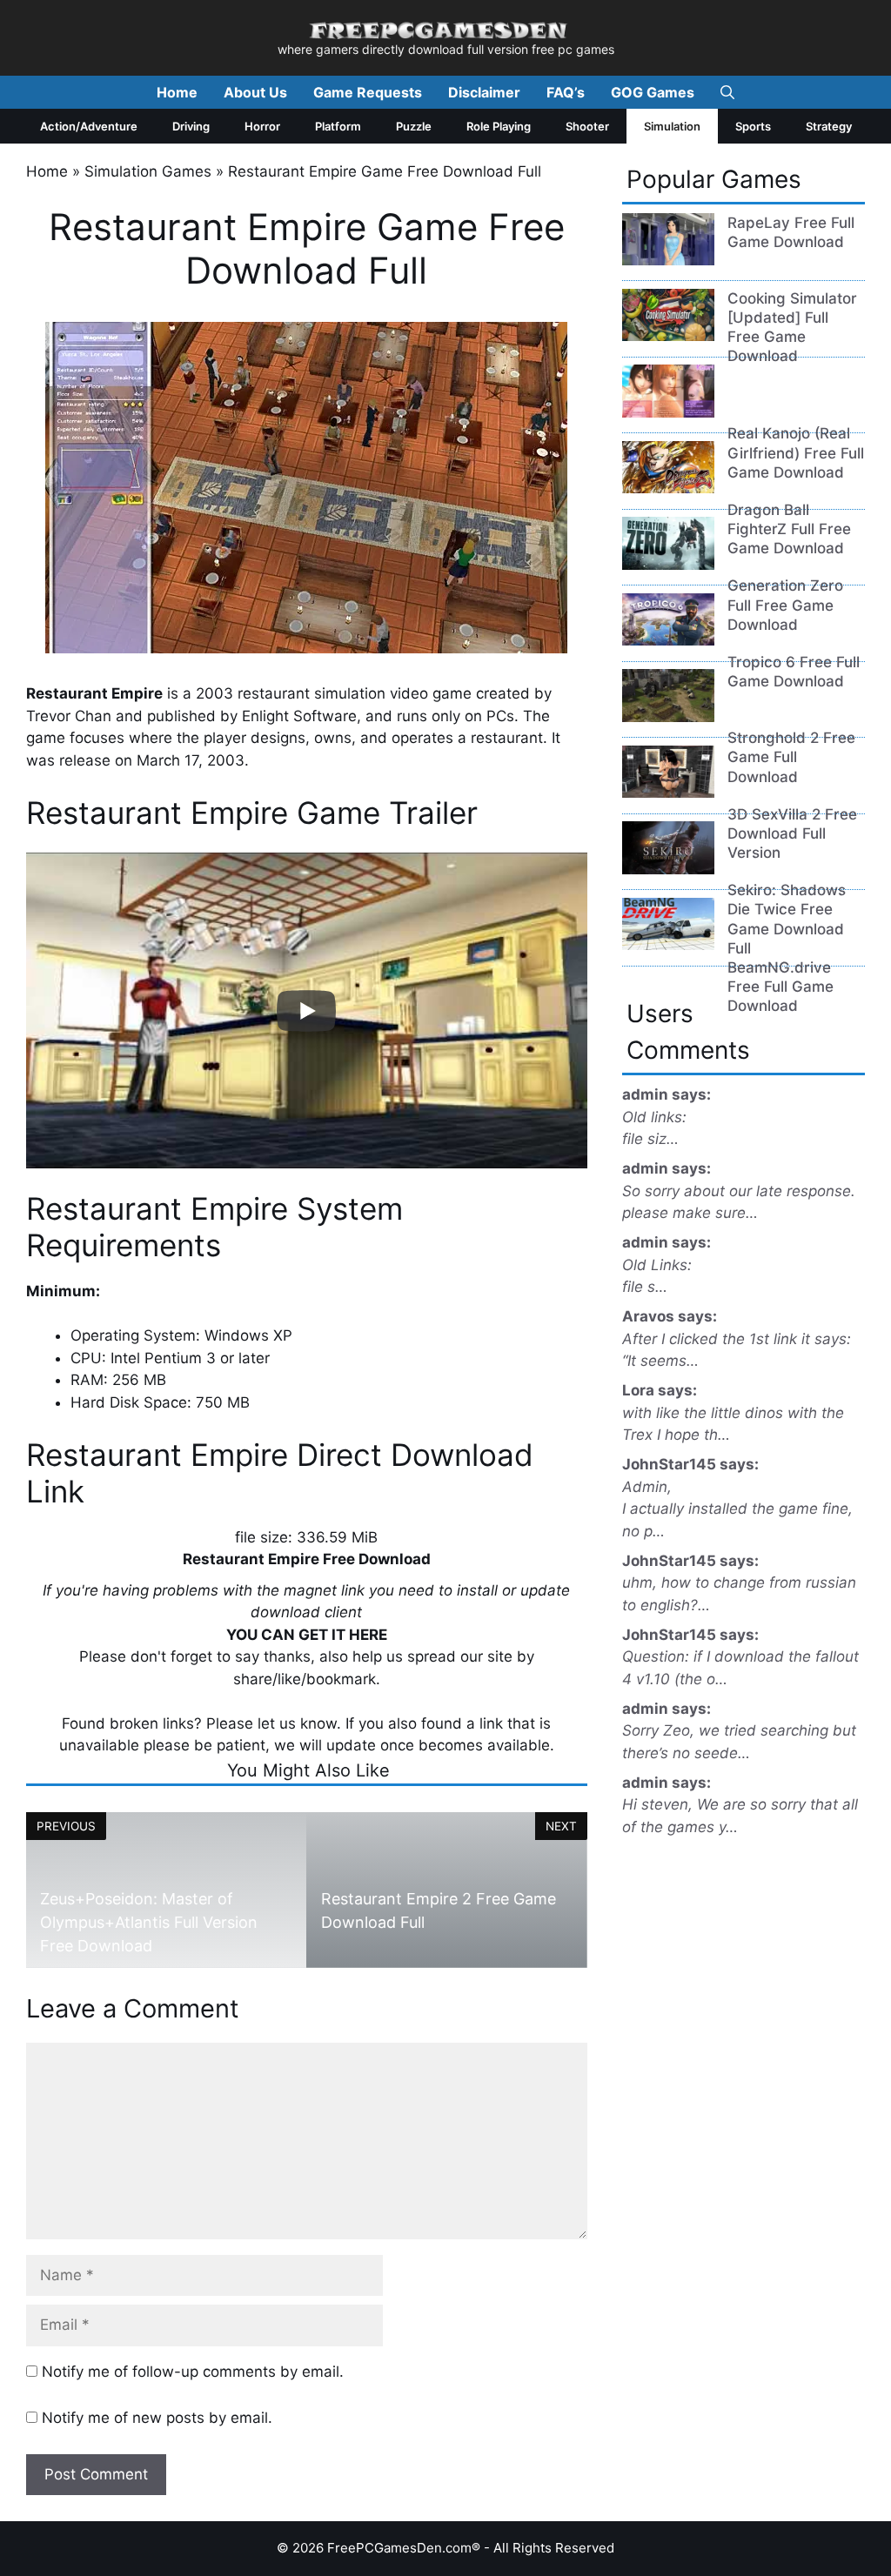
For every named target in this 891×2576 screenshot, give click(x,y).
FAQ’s (566, 92)
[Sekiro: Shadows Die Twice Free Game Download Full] (668, 869)
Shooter (587, 126)
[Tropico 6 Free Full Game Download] (668, 640)
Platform (338, 126)
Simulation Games (148, 171)
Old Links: (657, 1265)
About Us (255, 92)
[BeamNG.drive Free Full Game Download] (668, 945)
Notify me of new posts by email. (157, 2418)
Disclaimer (484, 92)
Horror (262, 126)
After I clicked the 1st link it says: (737, 1339)
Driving (191, 126)
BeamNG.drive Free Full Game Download (780, 987)
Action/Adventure (89, 126)
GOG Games (653, 92)
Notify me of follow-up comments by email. (193, 2372)
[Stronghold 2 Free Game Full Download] (668, 717)
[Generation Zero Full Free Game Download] (668, 565)
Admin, (647, 1487)
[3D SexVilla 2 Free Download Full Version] (668, 793)
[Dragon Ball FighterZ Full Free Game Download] (668, 488)
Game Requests (368, 92)
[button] (727, 92)
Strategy (829, 126)
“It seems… (660, 1361)
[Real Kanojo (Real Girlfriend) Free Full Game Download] (668, 412)
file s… (645, 1287)
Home (177, 92)
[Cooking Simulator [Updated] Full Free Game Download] (668, 336)
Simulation (672, 126)
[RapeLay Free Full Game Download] (668, 260)
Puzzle (414, 126)
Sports (753, 126)
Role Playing (499, 126)
